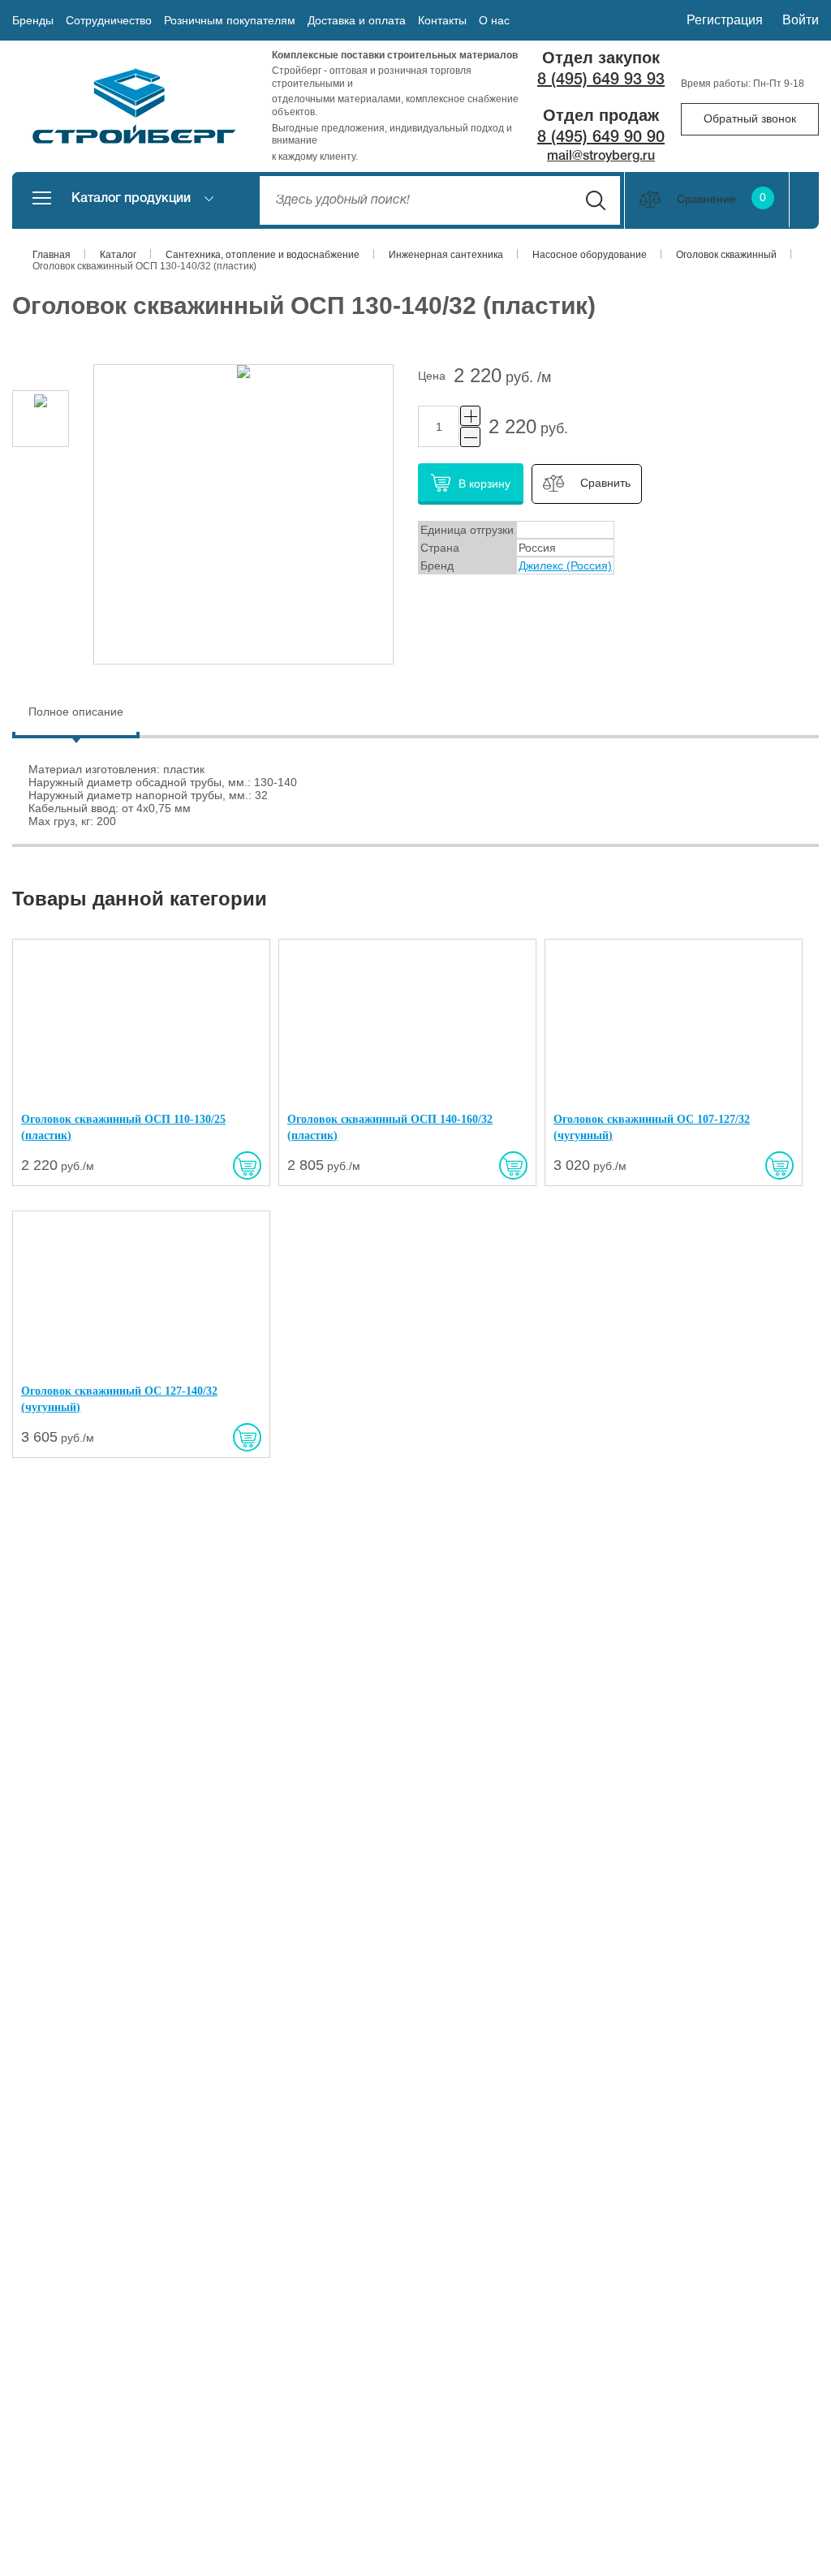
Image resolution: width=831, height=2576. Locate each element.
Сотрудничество (109, 20)
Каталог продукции (131, 199)
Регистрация (725, 20)
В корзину (484, 484)
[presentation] (76, 712)
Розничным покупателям (230, 20)
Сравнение (721, 199)
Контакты (442, 20)
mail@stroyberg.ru (601, 157)
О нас (494, 20)
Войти (801, 20)
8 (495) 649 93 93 (601, 80)
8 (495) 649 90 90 (601, 138)
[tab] (76, 714)
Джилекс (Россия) (565, 566)
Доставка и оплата (357, 20)
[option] (41, 419)
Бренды (33, 20)
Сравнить (605, 483)
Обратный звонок (750, 118)
